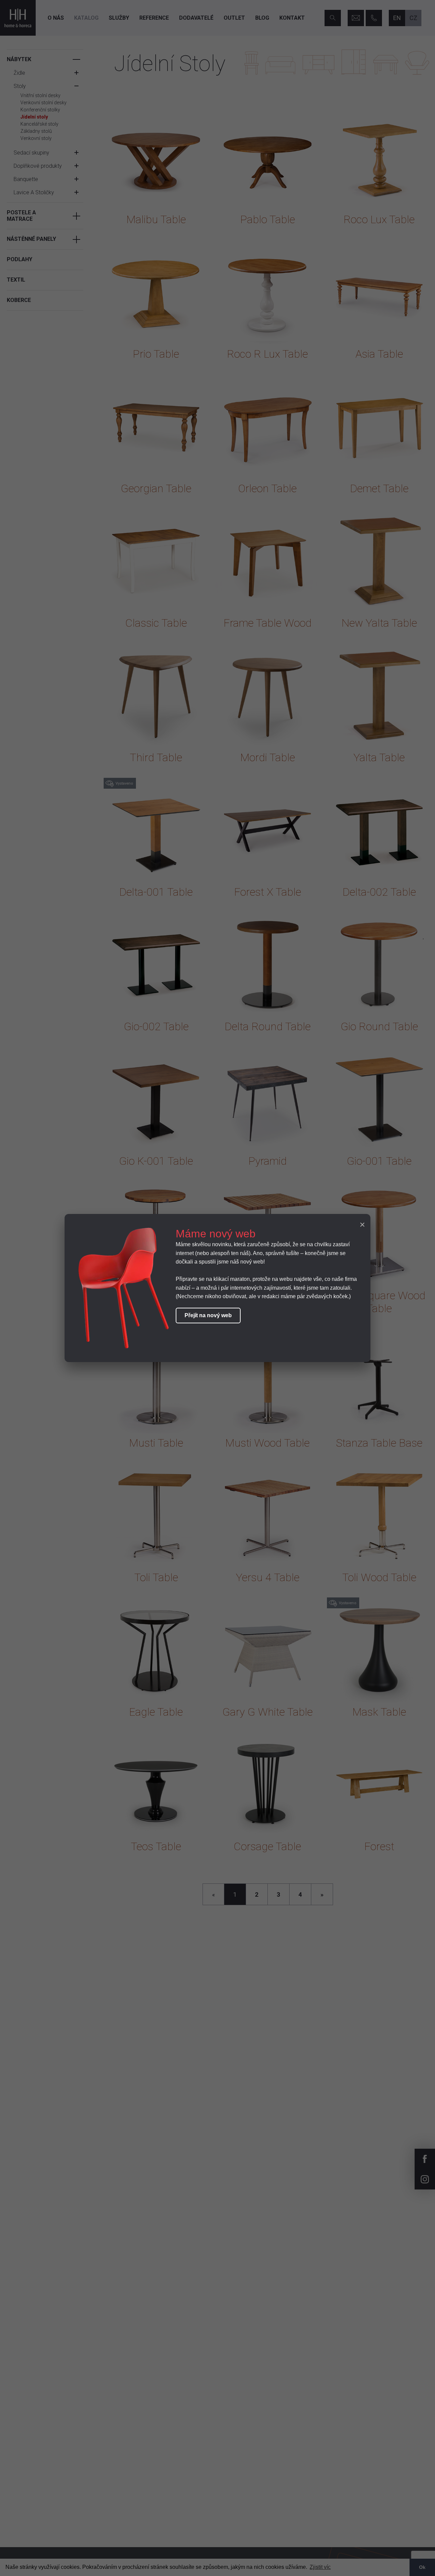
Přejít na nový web (208, 1315)
